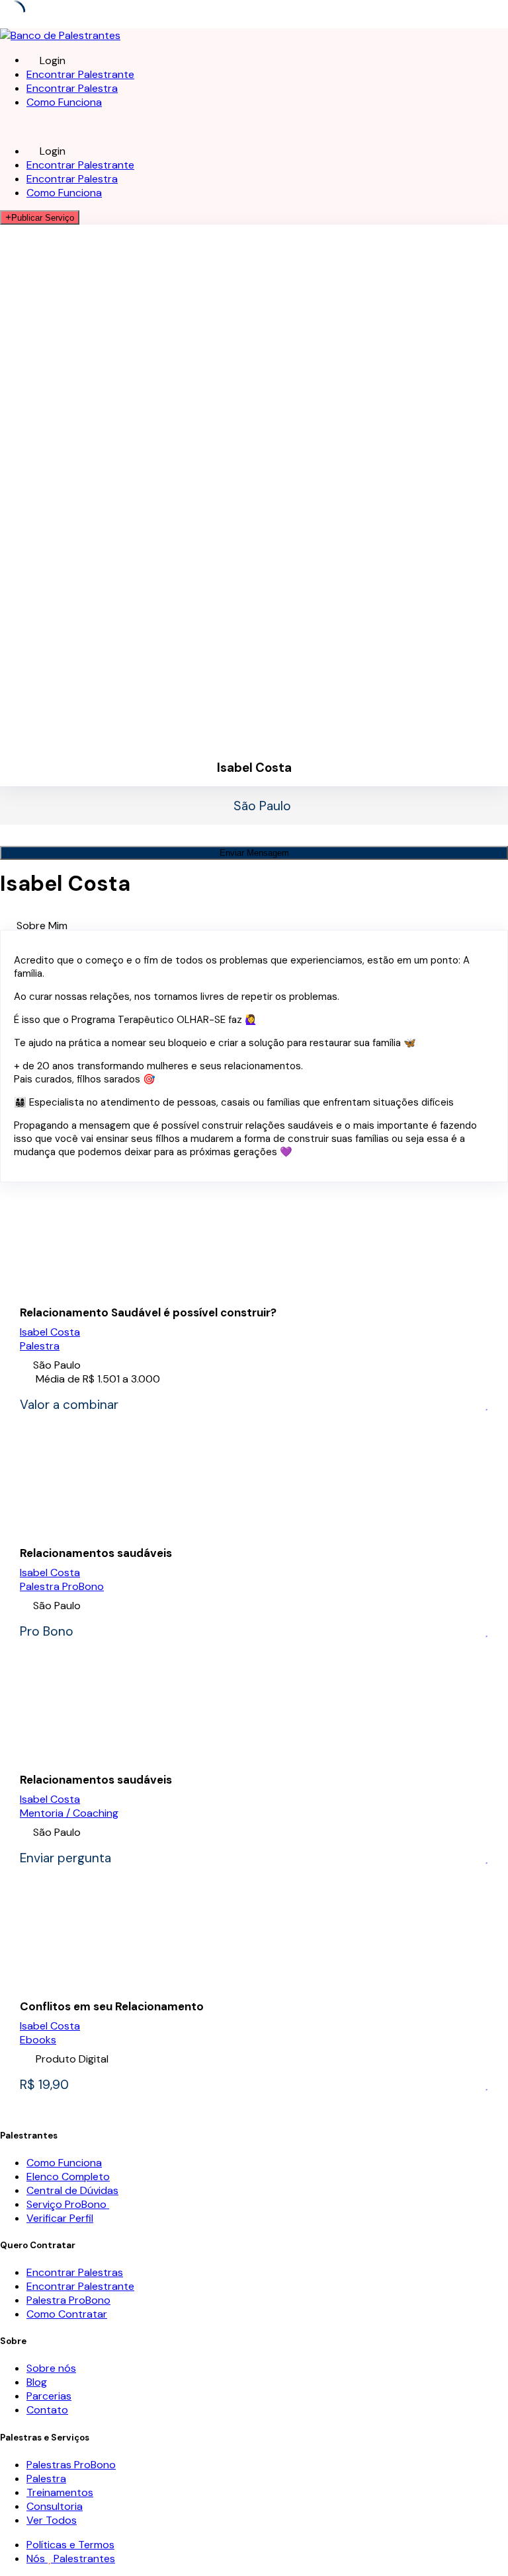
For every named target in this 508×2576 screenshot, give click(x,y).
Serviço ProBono (68, 2204)
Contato (47, 2410)
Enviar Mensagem (254, 853)
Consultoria (55, 2506)
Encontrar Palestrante (80, 74)
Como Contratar (67, 2314)
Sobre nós (51, 2368)
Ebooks (38, 2040)
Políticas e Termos (70, 2545)
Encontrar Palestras (75, 2272)
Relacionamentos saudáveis (96, 1553)
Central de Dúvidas (72, 2190)
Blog (37, 2382)
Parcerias (49, 2396)
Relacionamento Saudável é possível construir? (148, 1312)
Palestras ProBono (71, 2465)
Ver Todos (52, 2520)
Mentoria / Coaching (69, 1813)
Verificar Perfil (60, 2218)
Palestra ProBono (62, 1586)
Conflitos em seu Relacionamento (112, 2006)
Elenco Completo (68, 2177)
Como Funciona (64, 102)
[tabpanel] (254, 1056)
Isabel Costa (50, 1332)
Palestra (40, 1346)
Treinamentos (60, 2492)
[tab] (262, 926)
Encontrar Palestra (72, 88)
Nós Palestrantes (71, 2558)
